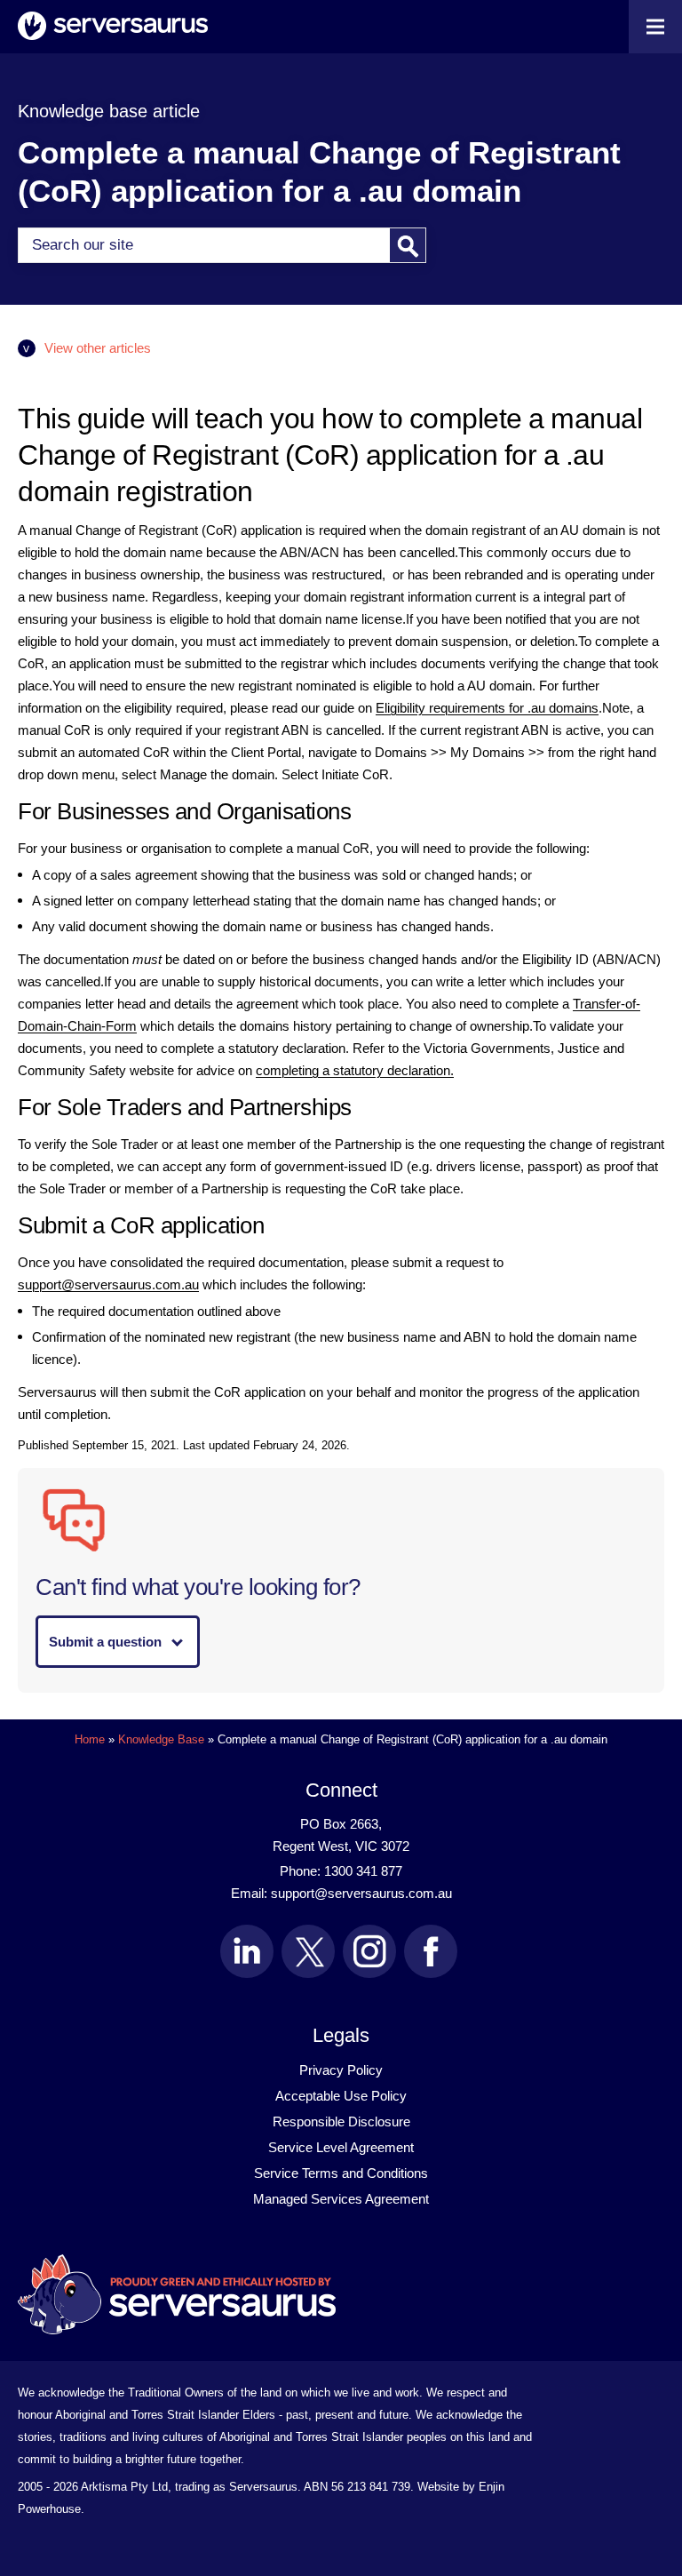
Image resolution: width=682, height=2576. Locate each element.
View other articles (98, 348)
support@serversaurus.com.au (108, 1284)
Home (90, 1739)
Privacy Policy (341, 2070)
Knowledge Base (161, 1739)
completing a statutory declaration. (355, 1070)
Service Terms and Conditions (341, 2173)
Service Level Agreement (341, 2147)
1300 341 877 (363, 1871)
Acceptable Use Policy (341, 2096)
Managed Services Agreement (341, 2199)
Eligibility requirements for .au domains (487, 708)
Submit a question (105, 1642)
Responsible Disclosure (341, 2121)
